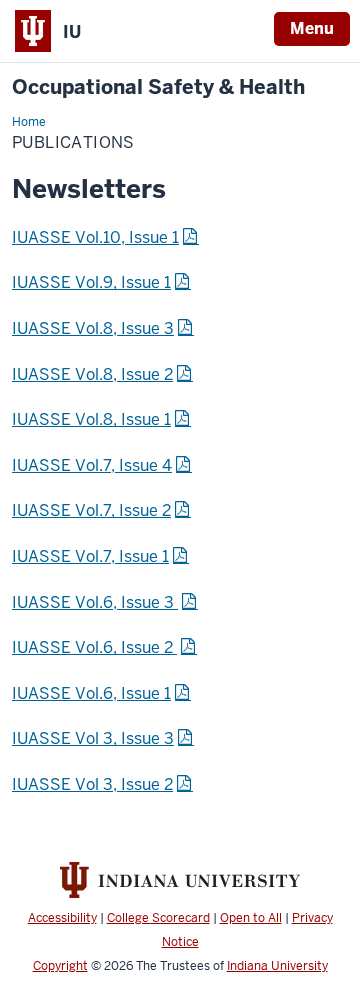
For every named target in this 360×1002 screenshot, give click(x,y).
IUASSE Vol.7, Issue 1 (90, 556)
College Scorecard (158, 918)
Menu (312, 28)
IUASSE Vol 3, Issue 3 (93, 738)
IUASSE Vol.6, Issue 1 (91, 693)
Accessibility (62, 918)
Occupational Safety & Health (158, 87)
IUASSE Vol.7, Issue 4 (92, 465)
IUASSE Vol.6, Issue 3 (95, 602)
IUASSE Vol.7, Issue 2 (91, 510)
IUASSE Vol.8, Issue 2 (92, 374)
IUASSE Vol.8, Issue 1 (91, 419)
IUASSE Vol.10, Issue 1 (95, 237)
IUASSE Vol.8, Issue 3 (93, 328)
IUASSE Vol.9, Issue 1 (91, 282)
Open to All (251, 918)
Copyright (60, 966)
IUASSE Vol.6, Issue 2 (94, 647)
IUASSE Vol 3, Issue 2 (92, 784)
